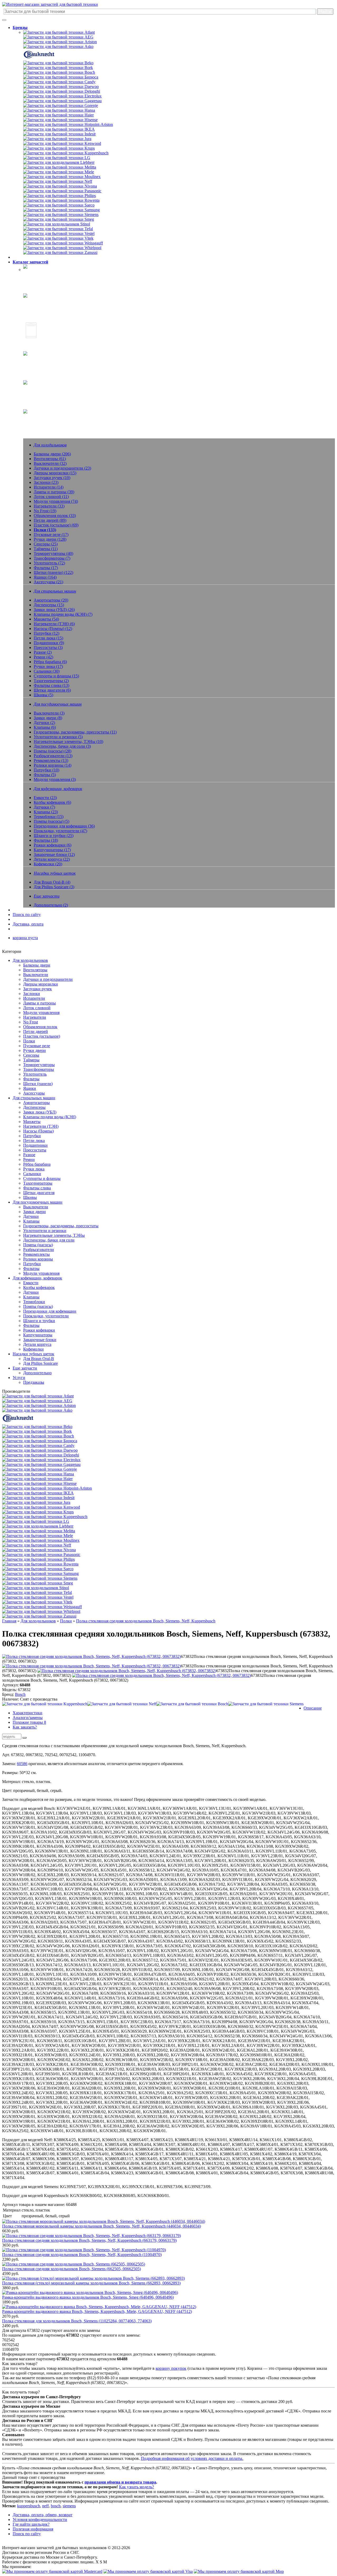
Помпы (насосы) (38, 1245)
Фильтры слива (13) (51, 685)
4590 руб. (11, 2274)
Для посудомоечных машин (38, 1202)
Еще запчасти (35, 418)
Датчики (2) (44, 723)
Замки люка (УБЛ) (40, 1112)
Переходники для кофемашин (50, 1311)
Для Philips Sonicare (41, 1363)
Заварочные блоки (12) (54, 854)
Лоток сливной (37, 1008)
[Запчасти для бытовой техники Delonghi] (62, 91)
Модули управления (41, 1013)
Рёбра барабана (37, 1164)
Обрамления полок (40, 1027)
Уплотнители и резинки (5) (58, 737)
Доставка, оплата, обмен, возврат (43, 2515)
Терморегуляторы (39, 1065)
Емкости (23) (45, 798)
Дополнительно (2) (51, 905)
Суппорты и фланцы (42, 1178)
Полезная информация (33, 2529)
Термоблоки (34, 1302)
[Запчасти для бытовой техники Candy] (59, 82)
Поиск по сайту (27, 915)
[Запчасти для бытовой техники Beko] (58, 63)
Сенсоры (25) (46, 544)
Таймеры (31, 1060)
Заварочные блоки (40, 1340)
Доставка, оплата (28, 924)
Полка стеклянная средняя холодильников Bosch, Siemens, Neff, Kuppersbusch (146, 1621)
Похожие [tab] (29, 1722)
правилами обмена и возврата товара (120, 2482)
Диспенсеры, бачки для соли (49, 1240)
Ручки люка (34, 1169)
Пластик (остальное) (42, 1036)
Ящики (30, 1088)
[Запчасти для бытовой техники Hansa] (59, 110)
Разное (29, 1155)
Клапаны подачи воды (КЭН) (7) (63, 614)
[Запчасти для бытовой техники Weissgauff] (63, 243)
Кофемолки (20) (48, 864)
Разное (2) (43, 652)
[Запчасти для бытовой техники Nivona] (60, 186)
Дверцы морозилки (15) (55, 473)
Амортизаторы (36, 1103)
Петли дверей (36, 1031)
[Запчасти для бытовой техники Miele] (59, 172)
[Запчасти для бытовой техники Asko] (58, 46)
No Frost (31, 1022)
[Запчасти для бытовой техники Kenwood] (62, 143)
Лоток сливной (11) (51, 497)
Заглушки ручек (38, 989)
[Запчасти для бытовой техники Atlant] (59, 32)
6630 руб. (11, 2231)
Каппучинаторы (38, 1335)
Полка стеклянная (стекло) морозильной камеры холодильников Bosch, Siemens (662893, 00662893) (91, 2283)
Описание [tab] (313, 1708)
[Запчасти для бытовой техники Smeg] (59, 219)
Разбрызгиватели (39, 1250)
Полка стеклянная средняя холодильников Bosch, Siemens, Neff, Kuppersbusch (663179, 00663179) (89, 2240)
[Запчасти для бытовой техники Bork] (58, 68)
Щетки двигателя (39, 1193)
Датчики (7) (44, 807)
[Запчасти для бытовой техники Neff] (58, 181)
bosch (56, 2506)
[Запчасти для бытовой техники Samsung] (61, 210)
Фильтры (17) (46, 568)
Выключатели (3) (49, 713)
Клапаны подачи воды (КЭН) (50, 1117)
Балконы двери (37, 965)
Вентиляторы (35, 970)
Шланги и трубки (39, 1321)
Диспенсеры (34, 1107)
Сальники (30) (47, 671)
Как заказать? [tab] (25, 1727)
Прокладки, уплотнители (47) (60, 831)
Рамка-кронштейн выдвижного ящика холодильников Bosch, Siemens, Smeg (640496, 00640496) (88, 2297)
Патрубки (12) (46, 633)
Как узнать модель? (137, 2487)
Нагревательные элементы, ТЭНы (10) (68, 742)
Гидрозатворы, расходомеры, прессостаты (61, 1226)
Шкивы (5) (43, 695)
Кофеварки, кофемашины (46, 360)
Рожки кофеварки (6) (53, 845)
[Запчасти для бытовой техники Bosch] (59, 72)
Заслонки (32, 994)
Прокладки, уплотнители (46, 1316)
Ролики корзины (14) (53, 765)
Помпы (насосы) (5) (51, 821)
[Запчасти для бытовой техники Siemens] (61, 215)
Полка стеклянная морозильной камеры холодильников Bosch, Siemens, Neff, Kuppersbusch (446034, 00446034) (101, 2226)
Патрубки (32, 1136)
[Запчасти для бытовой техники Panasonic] (62, 191)
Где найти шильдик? (31, 2524)
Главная (9, 1621)
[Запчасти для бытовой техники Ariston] (60, 42)
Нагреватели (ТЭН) (41, 1126)
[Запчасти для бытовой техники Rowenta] (61, 200)
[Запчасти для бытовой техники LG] (57, 158)
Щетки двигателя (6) (52, 690)
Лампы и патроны (39, 1003)
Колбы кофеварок (39, 1287)
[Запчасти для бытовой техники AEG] (58, 37)
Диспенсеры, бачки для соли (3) (62, 746)
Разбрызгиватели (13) (53, 756)
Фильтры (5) (45, 775)
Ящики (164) (45, 577)
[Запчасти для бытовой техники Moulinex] (62, 177)
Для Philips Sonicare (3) (54, 887)
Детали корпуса (37, 1344)
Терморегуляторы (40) (53, 553)
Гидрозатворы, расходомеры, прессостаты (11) (75, 732)
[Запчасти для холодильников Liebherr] (59, 162)
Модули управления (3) (55, 779)
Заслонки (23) (46, 482)
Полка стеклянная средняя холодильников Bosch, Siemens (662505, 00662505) (71, 2269)
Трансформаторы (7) (52, 558)
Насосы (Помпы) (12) (53, 629)
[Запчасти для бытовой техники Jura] (57, 139)
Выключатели (36, 975)
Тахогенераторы (38, 1183)
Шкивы (30, 1197)
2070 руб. (11, 2316)
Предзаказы (34, 1382)
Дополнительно (37, 1373)
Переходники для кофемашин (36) (64, 826)
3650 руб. (11, 2245)
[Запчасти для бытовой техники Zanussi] (60, 252)
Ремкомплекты (36, 1254)
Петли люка (34, 1141)
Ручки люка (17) (48, 666)
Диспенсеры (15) (49, 605)
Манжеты (32, 1122)
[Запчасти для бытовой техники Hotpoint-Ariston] (68, 124)
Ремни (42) (43, 657)
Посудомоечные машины (46, 343)
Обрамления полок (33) (55, 516)
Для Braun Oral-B (39, 1359)
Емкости (31, 1283)
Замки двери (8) (48, 718)
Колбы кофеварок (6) (52, 802)
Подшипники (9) (49, 643)
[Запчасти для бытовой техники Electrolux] (62, 96)
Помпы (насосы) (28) (53, 751)
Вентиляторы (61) (50, 459)
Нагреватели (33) (49, 506)
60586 (22, 1764)
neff (45, 2506)
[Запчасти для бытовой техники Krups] (59, 148)
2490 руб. (11, 2326)
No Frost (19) (45, 511)
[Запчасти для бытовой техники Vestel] (59, 233)
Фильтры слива (37, 1188)
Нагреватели (35, 1017)
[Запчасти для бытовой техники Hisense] (60, 120)
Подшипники (35, 1145)
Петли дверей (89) (50, 520)
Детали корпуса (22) (52, 859)
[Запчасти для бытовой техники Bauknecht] (39, 58)
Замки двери (34, 1212)
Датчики (31, 1216)
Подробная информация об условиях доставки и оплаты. (192, 2458)
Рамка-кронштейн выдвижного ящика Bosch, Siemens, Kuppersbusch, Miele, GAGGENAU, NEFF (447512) (97, 2311)
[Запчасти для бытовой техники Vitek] (58, 238)
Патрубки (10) (46, 770)
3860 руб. (11, 2288)
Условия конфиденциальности (40, 2520)
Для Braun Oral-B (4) (52, 882)
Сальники (32, 1174)
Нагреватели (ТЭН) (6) (54, 624)
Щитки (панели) (38, 1084)
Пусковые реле (37, 1046)
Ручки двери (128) (50, 539)
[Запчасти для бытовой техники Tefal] (58, 229)
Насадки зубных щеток (44, 389)
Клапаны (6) (45, 727)
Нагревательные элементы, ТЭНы (54, 1235)
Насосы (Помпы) (38, 1131)
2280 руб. (11, 2259)
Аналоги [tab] (28, 1718)
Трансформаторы (39, 1069)
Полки (29, 1041)
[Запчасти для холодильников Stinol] (57, 224)
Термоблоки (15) (49, 817)
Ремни (29, 1159)
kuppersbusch (29, 2506)
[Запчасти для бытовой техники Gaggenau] (62, 101)
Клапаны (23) (46, 812)
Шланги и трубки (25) (54, 836)
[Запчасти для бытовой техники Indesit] (59, 134)
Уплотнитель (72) (49, 563)
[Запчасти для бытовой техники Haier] (58, 115)
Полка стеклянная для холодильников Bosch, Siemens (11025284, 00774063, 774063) (77, 2321)
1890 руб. (11, 2302)
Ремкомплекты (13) (51, 760)
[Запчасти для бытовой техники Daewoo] (61, 87)
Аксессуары (34, 1093)
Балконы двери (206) (52, 454)
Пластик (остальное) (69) (56, 525)
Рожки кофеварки (39, 1330)
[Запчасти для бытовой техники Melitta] (60, 167)
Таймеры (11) (46, 549)
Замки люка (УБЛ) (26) (54, 610)
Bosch (20, 1694)
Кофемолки (33, 1349)
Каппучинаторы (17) (52, 850)
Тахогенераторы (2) (51, 681)
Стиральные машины (42, 302)
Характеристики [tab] (28, 1713)
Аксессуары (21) (48, 582)
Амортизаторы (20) (51, 600)
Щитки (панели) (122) (53, 572)
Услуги (19, 1378)
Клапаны (31, 1221)
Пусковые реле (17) (51, 535)
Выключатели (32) (50, 463)
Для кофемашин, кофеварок (37, 1278)
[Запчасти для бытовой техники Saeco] (59, 205)
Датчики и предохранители (48, 979)
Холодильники (37, 273)
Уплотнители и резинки (45, 1231)
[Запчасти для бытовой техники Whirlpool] (62, 248)
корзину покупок (171, 2368)
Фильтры (31, 1079)
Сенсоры (31, 1055)
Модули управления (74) (56, 501)
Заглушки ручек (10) (52, 478)
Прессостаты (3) (48, 647)
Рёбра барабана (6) (50, 662)
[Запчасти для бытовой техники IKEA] (59, 129)
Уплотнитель (35, 1074)
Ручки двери (34, 1050)
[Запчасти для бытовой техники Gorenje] (61, 105)
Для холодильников (30, 960)
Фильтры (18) (46, 840)
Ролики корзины (38, 1259)
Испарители (34, 998)
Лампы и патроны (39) (54, 492)
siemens (69, 2506)
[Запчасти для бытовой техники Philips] (60, 196)
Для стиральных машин (34, 1098)
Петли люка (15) (48, 638)
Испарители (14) (49, 487)
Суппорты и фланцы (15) (56, 676)
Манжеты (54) (46, 619)
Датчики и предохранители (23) (62, 468)
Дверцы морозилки (41, 984)
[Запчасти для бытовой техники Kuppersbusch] (66, 153)
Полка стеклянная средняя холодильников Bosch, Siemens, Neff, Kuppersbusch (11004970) (82, 2255)
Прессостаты (35, 1150)
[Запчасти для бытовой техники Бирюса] (61, 77)
